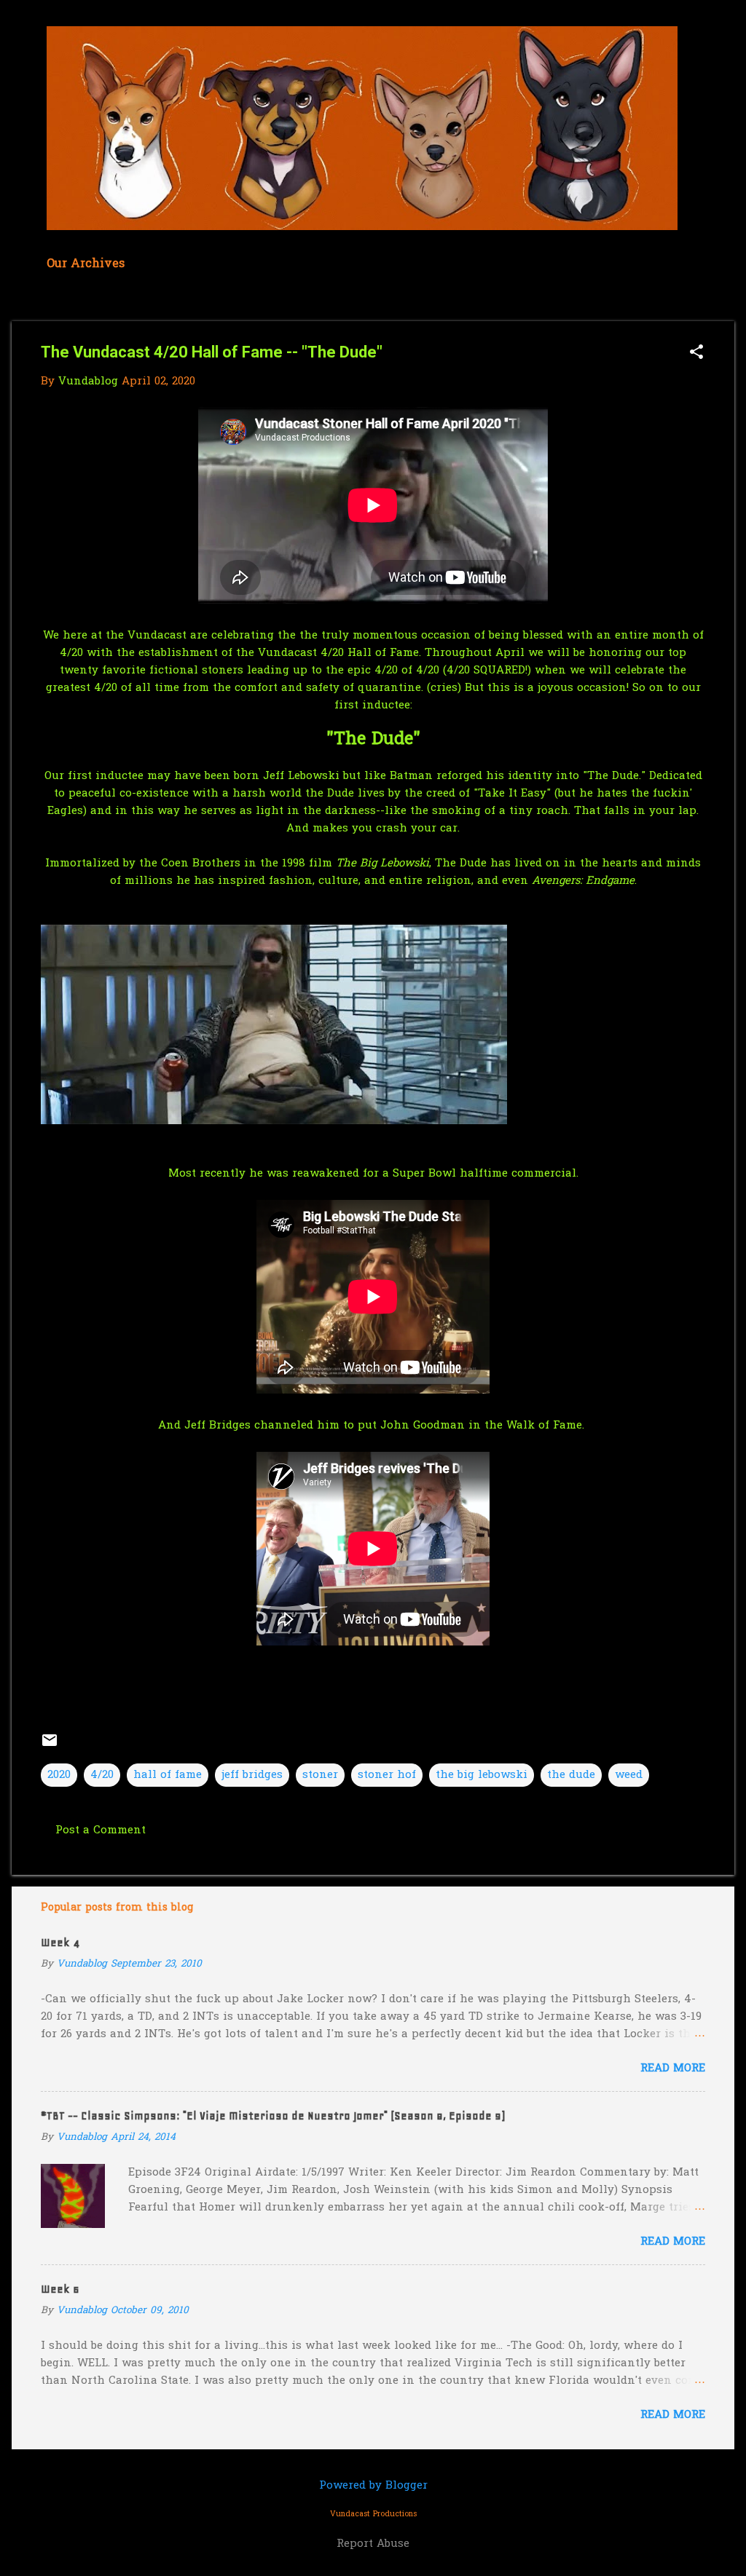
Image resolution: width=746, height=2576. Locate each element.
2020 (59, 1775)
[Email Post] (50, 1746)
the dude (571, 1775)
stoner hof (387, 1775)
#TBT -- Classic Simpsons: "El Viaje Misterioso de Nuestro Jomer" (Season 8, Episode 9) (273, 2116)
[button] (696, 353)
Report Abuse (373, 2544)
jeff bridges (252, 1775)
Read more (673, 2069)
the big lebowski (482, 1775)
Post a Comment (101, 1830)
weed (629, 1775)
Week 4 (60, 1943)
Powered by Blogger (373, 2486)
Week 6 (60, 2289)
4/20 (102, 1775)
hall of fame (168, 1775)
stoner (320, 1775)
